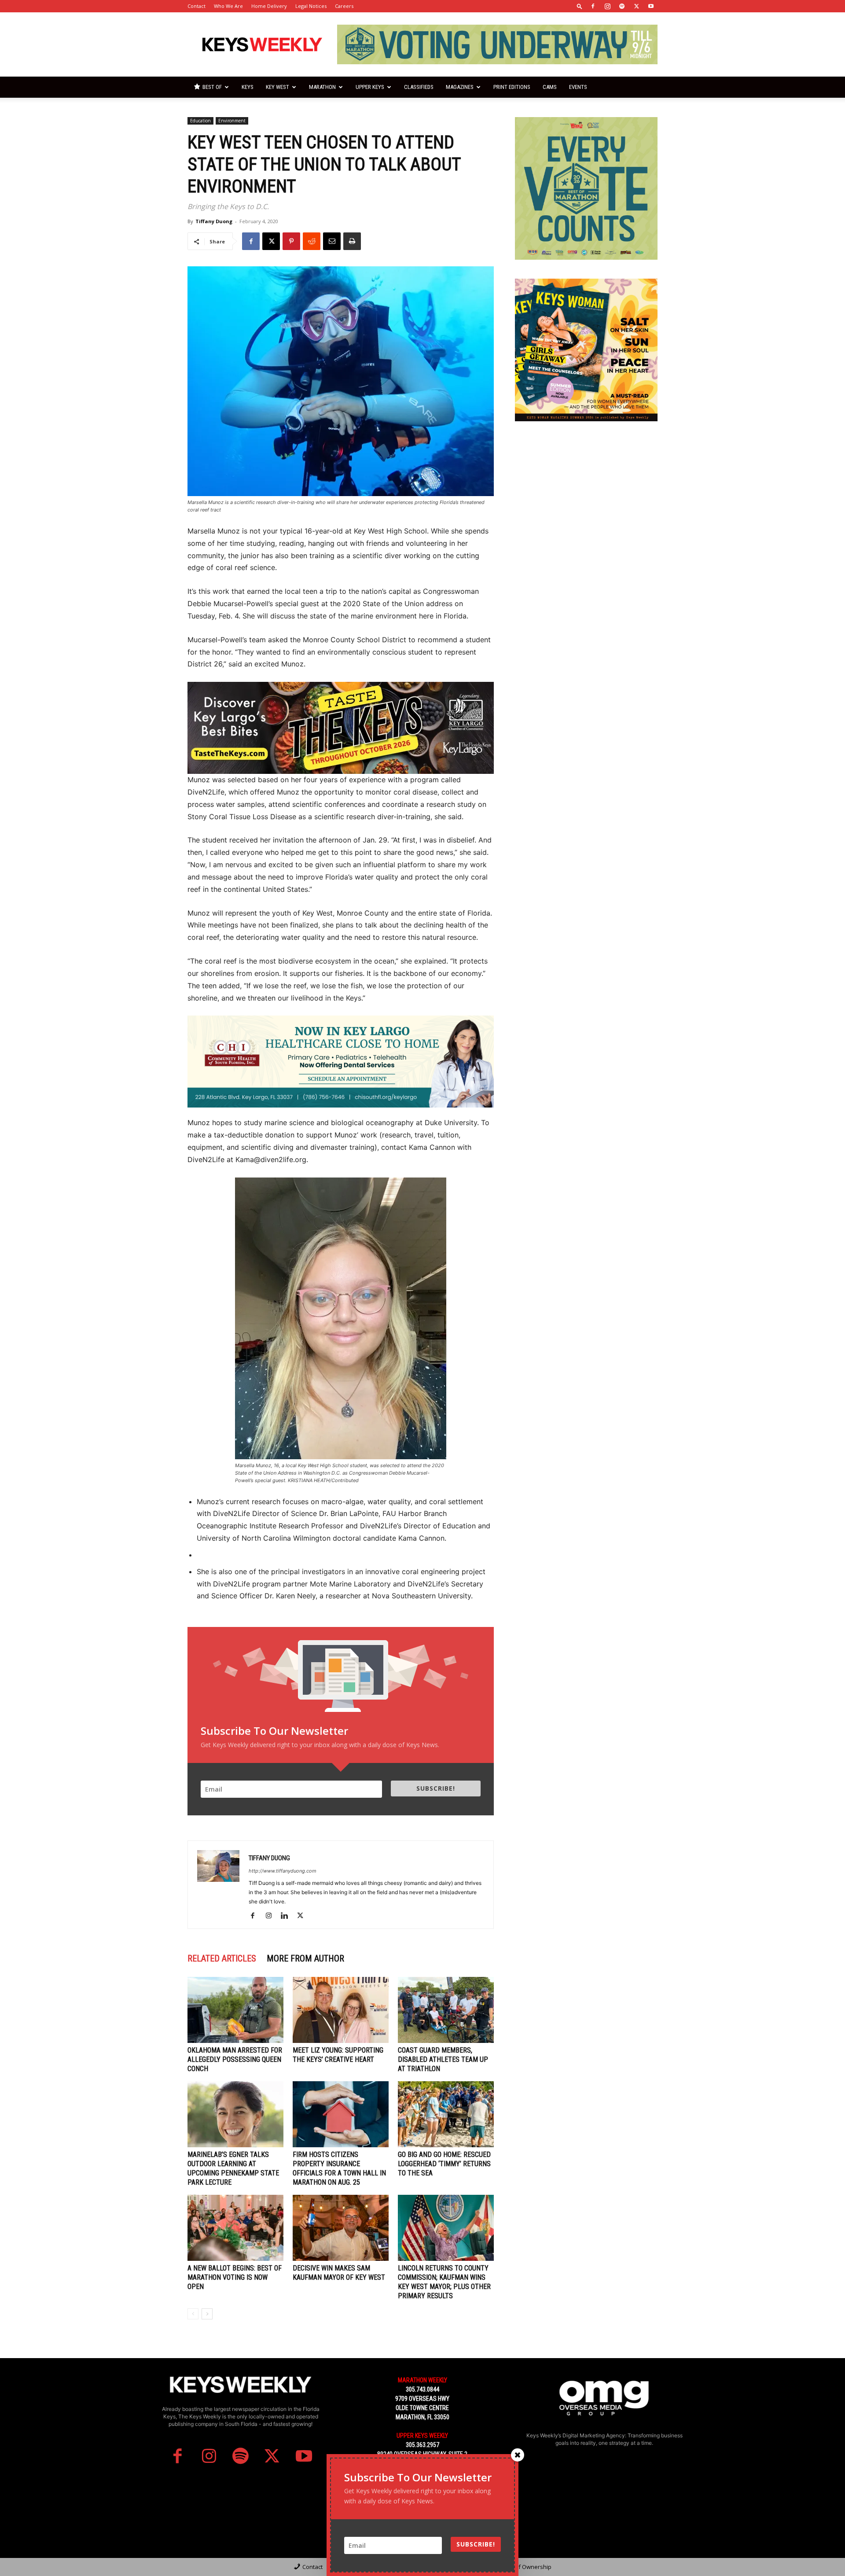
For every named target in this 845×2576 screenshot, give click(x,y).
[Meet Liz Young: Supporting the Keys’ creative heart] (341, 2010)
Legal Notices (311, 6)
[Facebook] (593, 6)
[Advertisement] (586, 495)
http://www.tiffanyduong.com (283, 1871)
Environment (232, 121)
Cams (550, 87)
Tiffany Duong (214, 221)
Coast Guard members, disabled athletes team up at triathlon (443, 2059)
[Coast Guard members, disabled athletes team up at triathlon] (446, 2010)
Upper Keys (370, 87)
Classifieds (419, 87)
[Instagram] (607, 6)
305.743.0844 (422, 2389)
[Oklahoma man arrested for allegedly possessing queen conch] (235, 2010)
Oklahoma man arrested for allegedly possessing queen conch (235, 2059)
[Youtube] (651, 6)
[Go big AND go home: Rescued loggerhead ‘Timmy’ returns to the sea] (446, 2114)
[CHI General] (341, 1062)
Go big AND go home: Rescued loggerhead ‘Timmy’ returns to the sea (444, 2164)
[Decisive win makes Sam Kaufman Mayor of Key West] (341, 2228)
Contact (197, 6)
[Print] (352, 241)
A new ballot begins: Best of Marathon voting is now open (235, 2277)
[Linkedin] (288, 1916)
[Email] (332, 241)
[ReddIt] (312, 241)
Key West (277, 87)
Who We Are (228, 6)
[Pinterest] (291, 241)
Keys (248, 87)
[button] (580, 6)
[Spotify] (622, 6)
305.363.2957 (422, 2445)
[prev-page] (193, 2314)
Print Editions (512, 87)
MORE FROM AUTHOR (305, 1958)
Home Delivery (269, 6)
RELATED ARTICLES (222, 1958)
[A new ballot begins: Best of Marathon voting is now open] (235, 2228)
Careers (344, 6)
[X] (636, 6)
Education (200, 121)
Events (578, 87)
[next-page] (207, 2314)
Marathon (322, 87)
